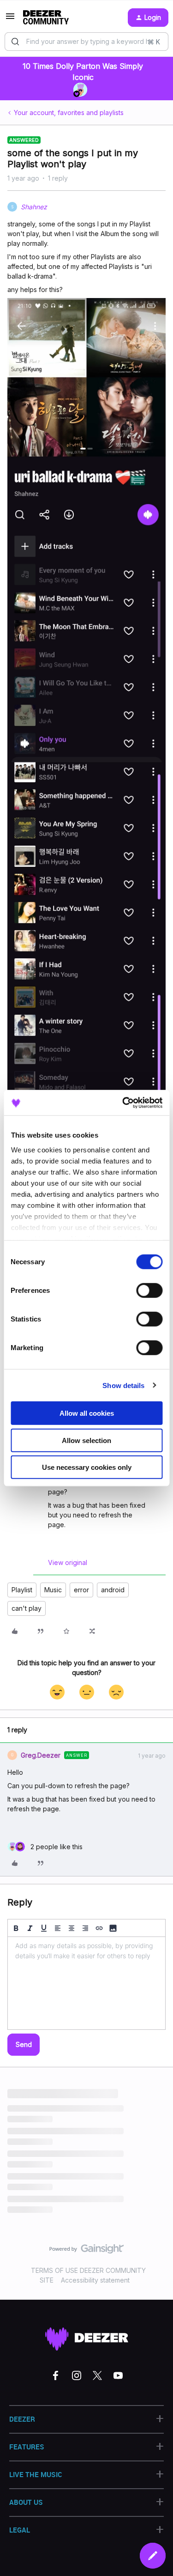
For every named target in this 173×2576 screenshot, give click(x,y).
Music (53, 1590)
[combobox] (86, 42)
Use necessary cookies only (87, 1467)
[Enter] (15, 42)
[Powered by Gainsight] (86, 2251)
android (113, 1590)
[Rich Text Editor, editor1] (86, 1983)
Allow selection (86, 1440)
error (81, 1590)
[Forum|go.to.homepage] (46, 18)
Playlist (22, 1590)
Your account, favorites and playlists (69, 113)
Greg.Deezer (41, 1755)
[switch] (149, 1291)
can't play (27, 1608)
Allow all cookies (87, 1413)
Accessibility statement (95, 2280)
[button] (10, 19)
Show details (123, 1385)
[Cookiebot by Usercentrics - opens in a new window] (123, 1102)
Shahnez (34, 207)
